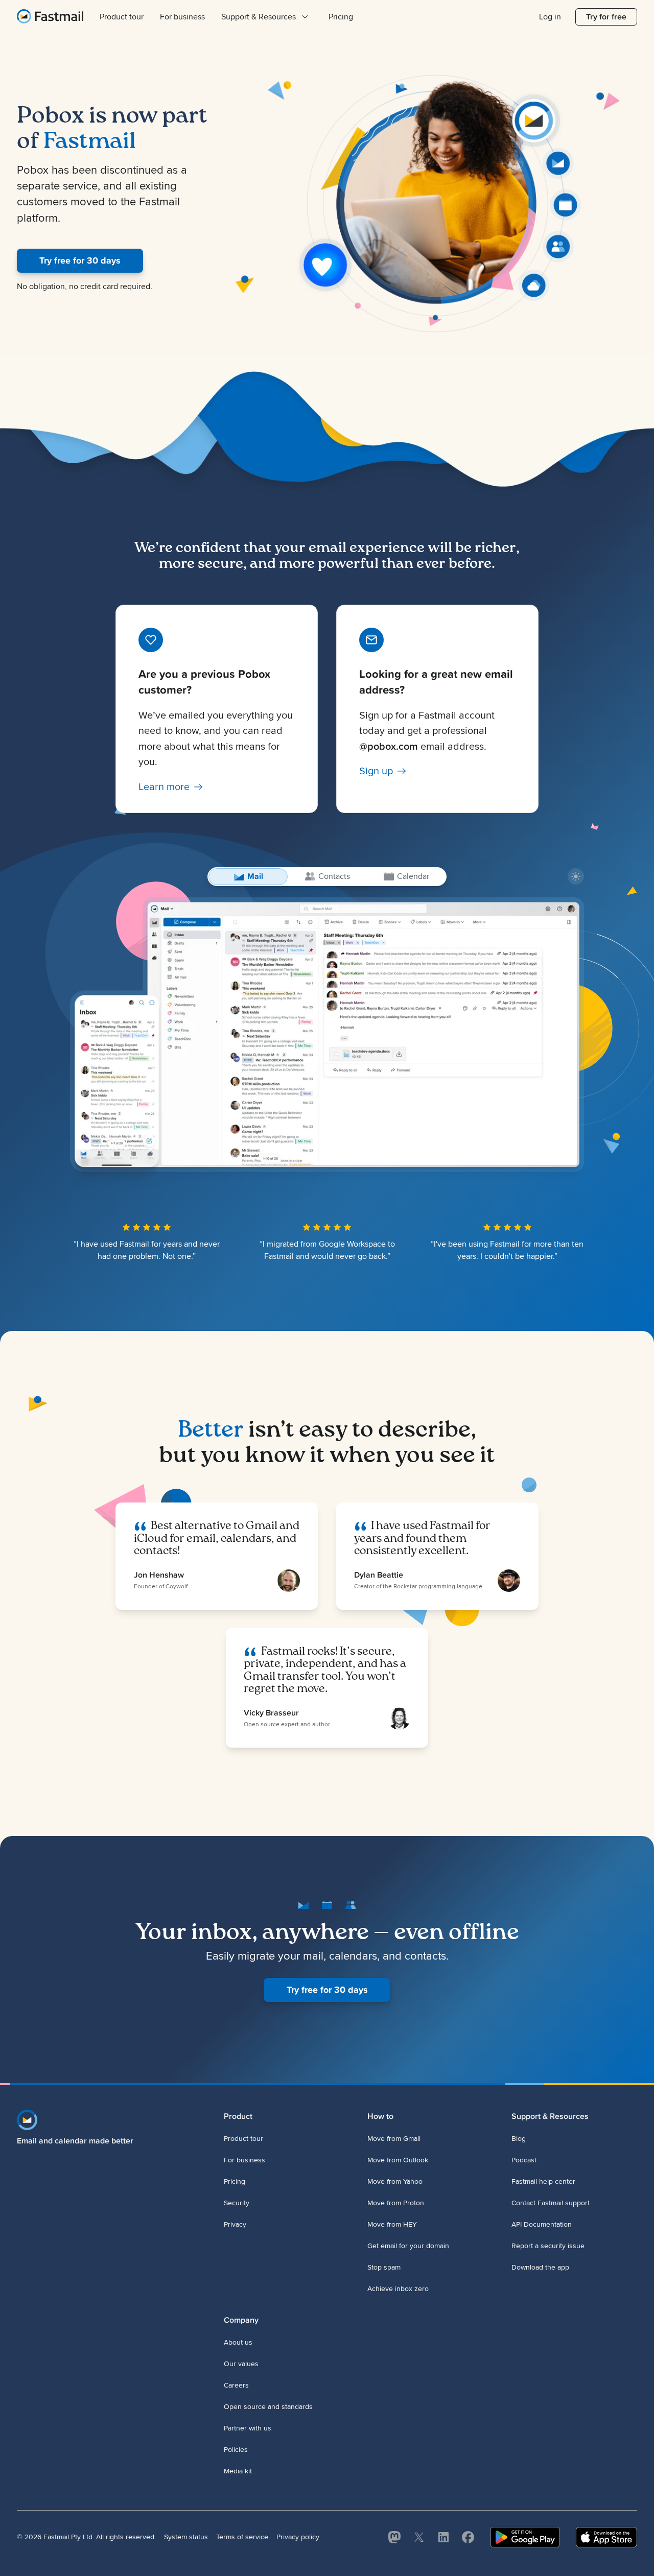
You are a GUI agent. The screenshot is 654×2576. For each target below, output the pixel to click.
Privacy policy (298, 2537)
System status (186, 2537)
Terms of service (242, 2537)
